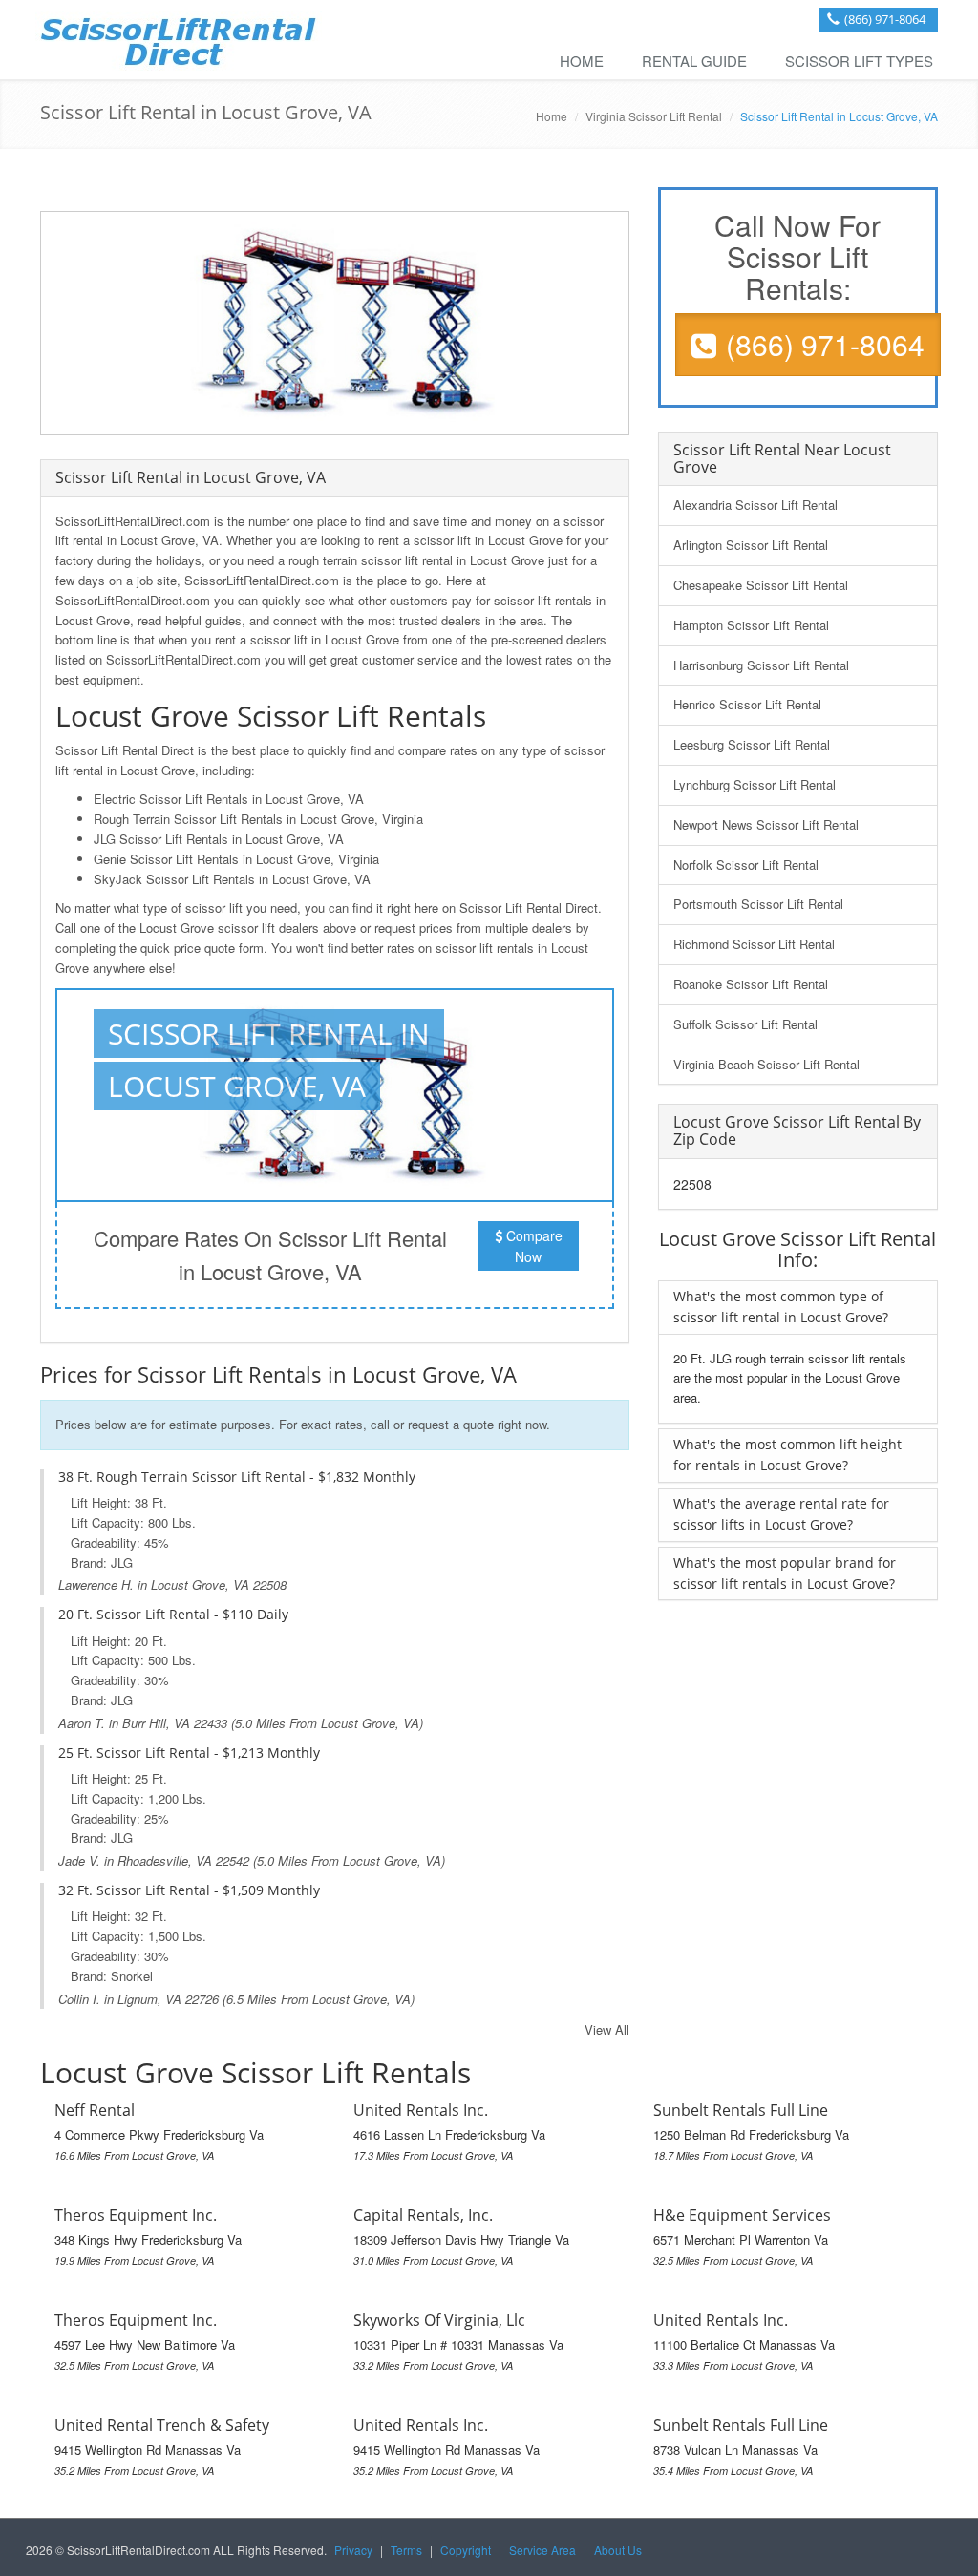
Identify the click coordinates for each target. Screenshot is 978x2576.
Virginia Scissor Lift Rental (654, 116)
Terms (406, 2550)
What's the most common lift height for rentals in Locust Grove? (787, 1455)
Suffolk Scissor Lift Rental (745, 1024)
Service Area (542, 2550)
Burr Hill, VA (156, 1723)
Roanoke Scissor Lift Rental (751, 984)
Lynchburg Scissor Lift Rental (755, 784)
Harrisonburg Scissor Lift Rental (761, 665)
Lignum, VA (149, 1999)
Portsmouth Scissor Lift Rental (758, 904)
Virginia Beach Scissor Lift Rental (766, 1064)
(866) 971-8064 (885, 19)
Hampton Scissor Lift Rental (751, 625)
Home (582, 61)
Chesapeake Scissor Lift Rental (761, 585)
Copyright (466, 2550)
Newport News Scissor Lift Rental (766, 824)
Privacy (353, 2550)
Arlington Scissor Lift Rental (751, 545)
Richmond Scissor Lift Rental (754, 944)
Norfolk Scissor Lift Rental (746, 865)
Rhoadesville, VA (165, 1860)
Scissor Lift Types (859, 61)
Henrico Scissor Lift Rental (747, 704)
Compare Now (532, 1246)
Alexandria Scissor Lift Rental (755, 505)
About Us (618, 2550)
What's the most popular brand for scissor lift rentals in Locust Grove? (785, 1573)
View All (607, 2029)
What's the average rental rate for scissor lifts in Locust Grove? (781, 1514)
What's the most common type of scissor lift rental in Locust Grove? (781, 1307)
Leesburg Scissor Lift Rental (752, 744)
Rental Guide (694, 61)
